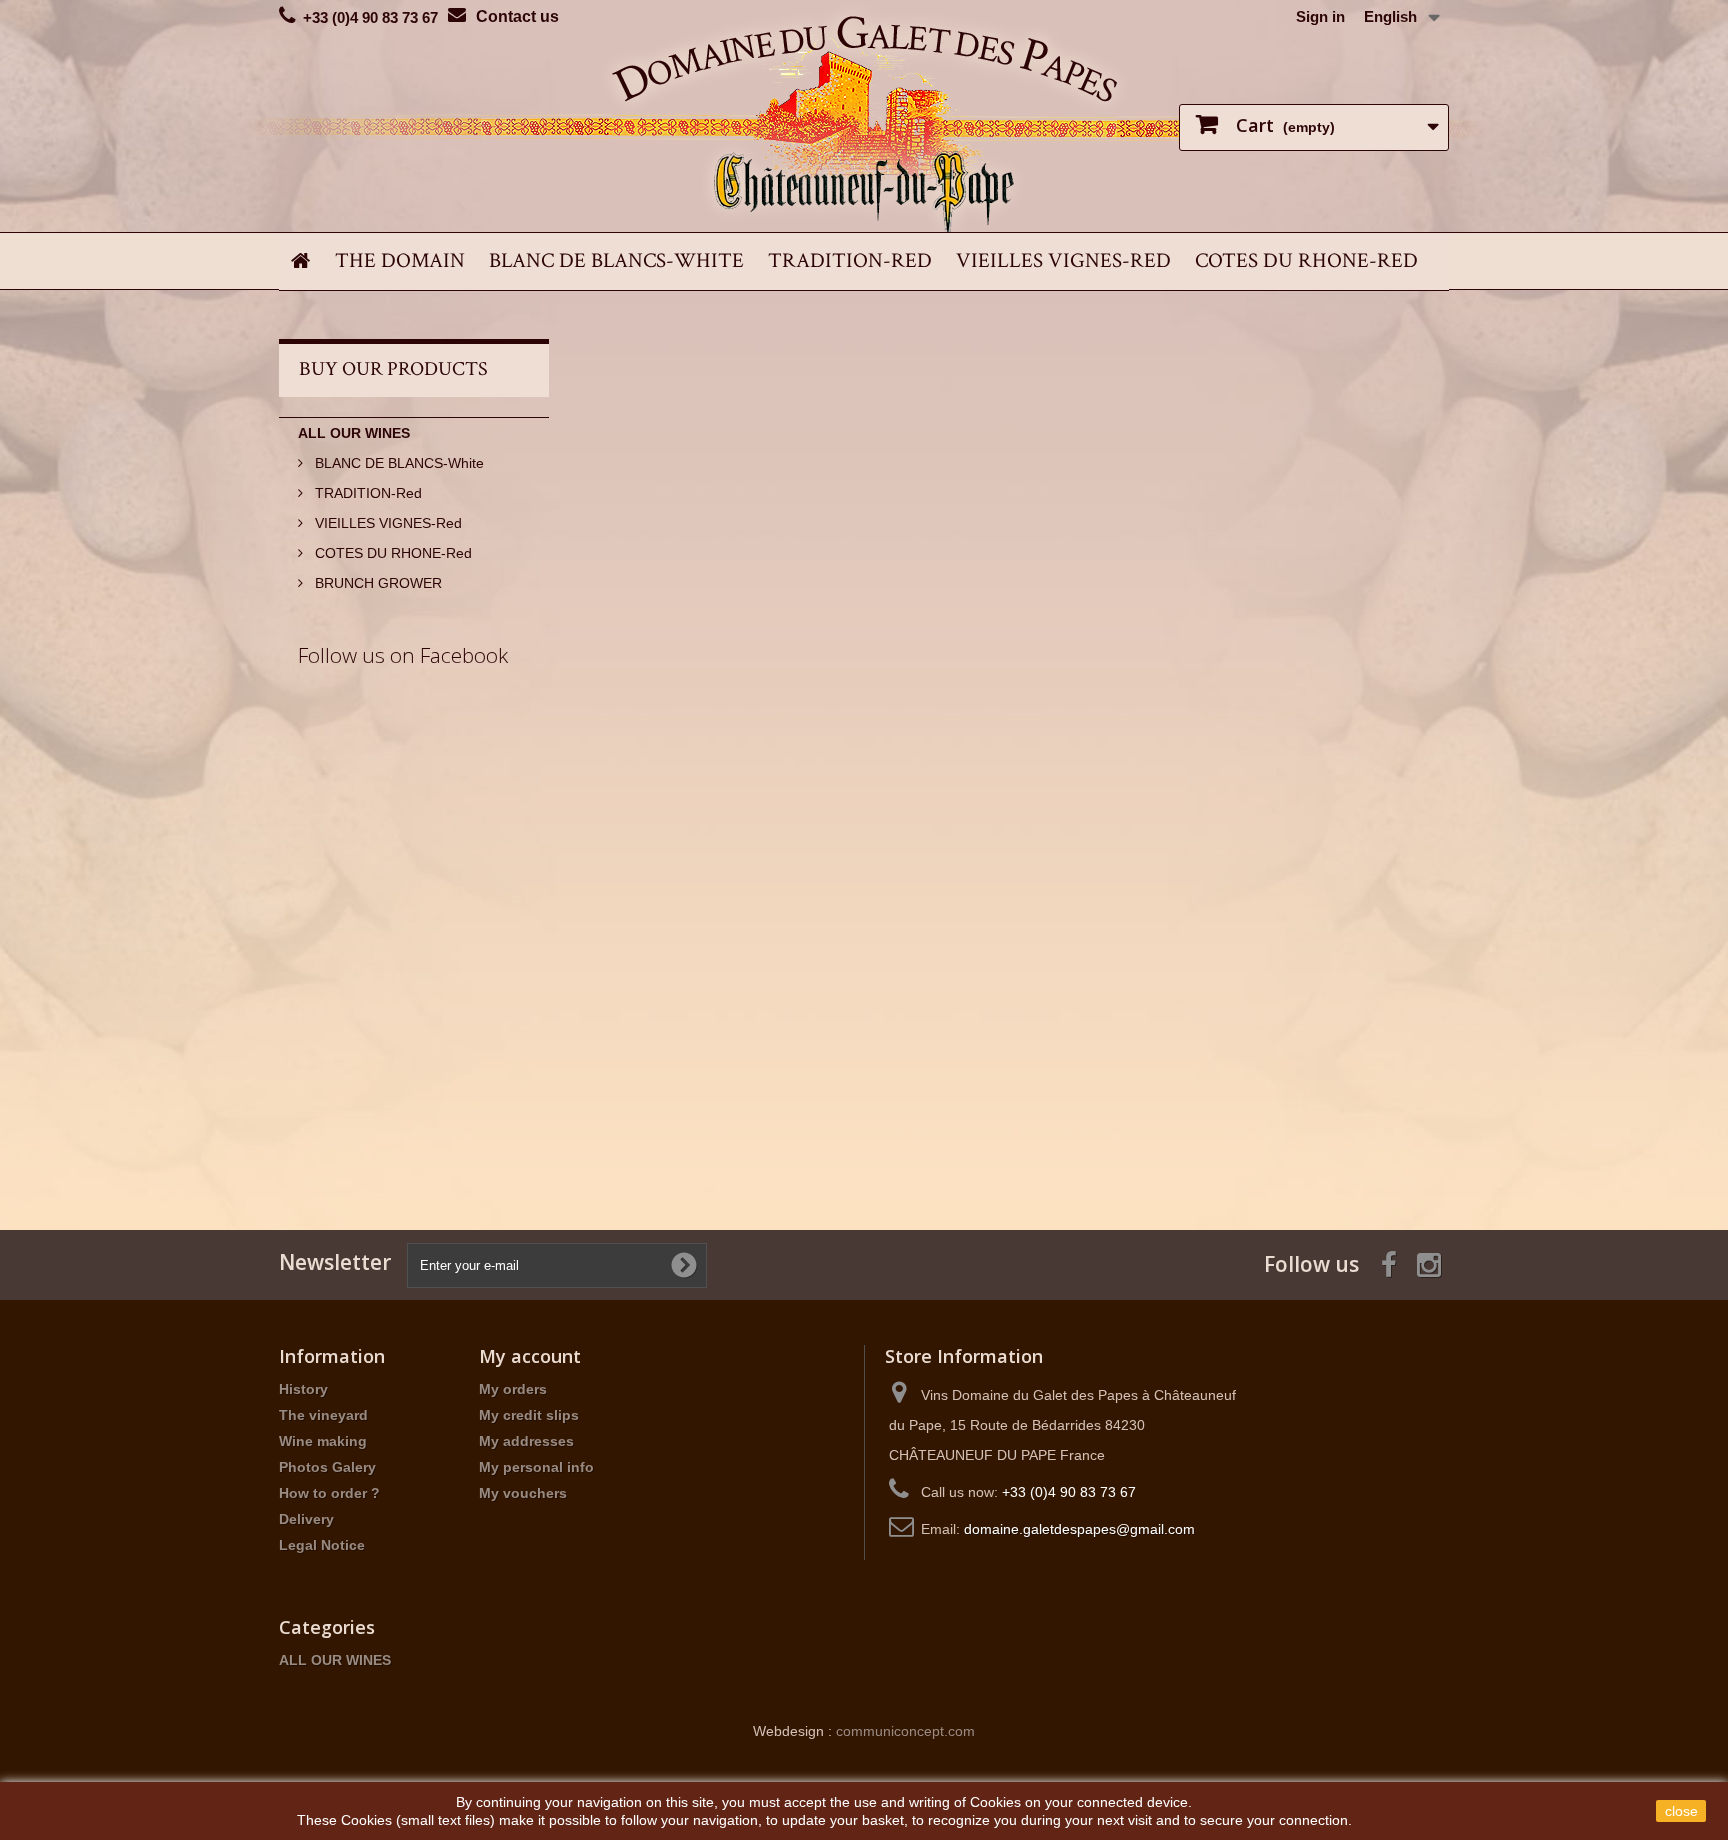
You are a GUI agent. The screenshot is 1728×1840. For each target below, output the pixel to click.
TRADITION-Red (850, 260)
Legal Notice (322, 1545)
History (303, 1389)
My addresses (526, 1441)
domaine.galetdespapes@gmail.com (1079, 1529)
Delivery (306, 1519)
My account (530, 1356)
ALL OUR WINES (354, 433)
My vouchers (523, 1493)
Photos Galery (327, 1467)
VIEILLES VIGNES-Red (1063, 260)
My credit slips (529, 1415)
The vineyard (323, 1415)
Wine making (323, 1441)
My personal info (536, 1467)
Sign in (1320, 16)
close (1681, 1811)
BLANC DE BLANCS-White (616, 260)
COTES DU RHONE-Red (1306, 260)
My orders (513, 1389)
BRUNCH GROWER (376, 583)
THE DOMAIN (400, 260)
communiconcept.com (905, 1731)
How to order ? (329, 1493)
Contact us (517, 16)
